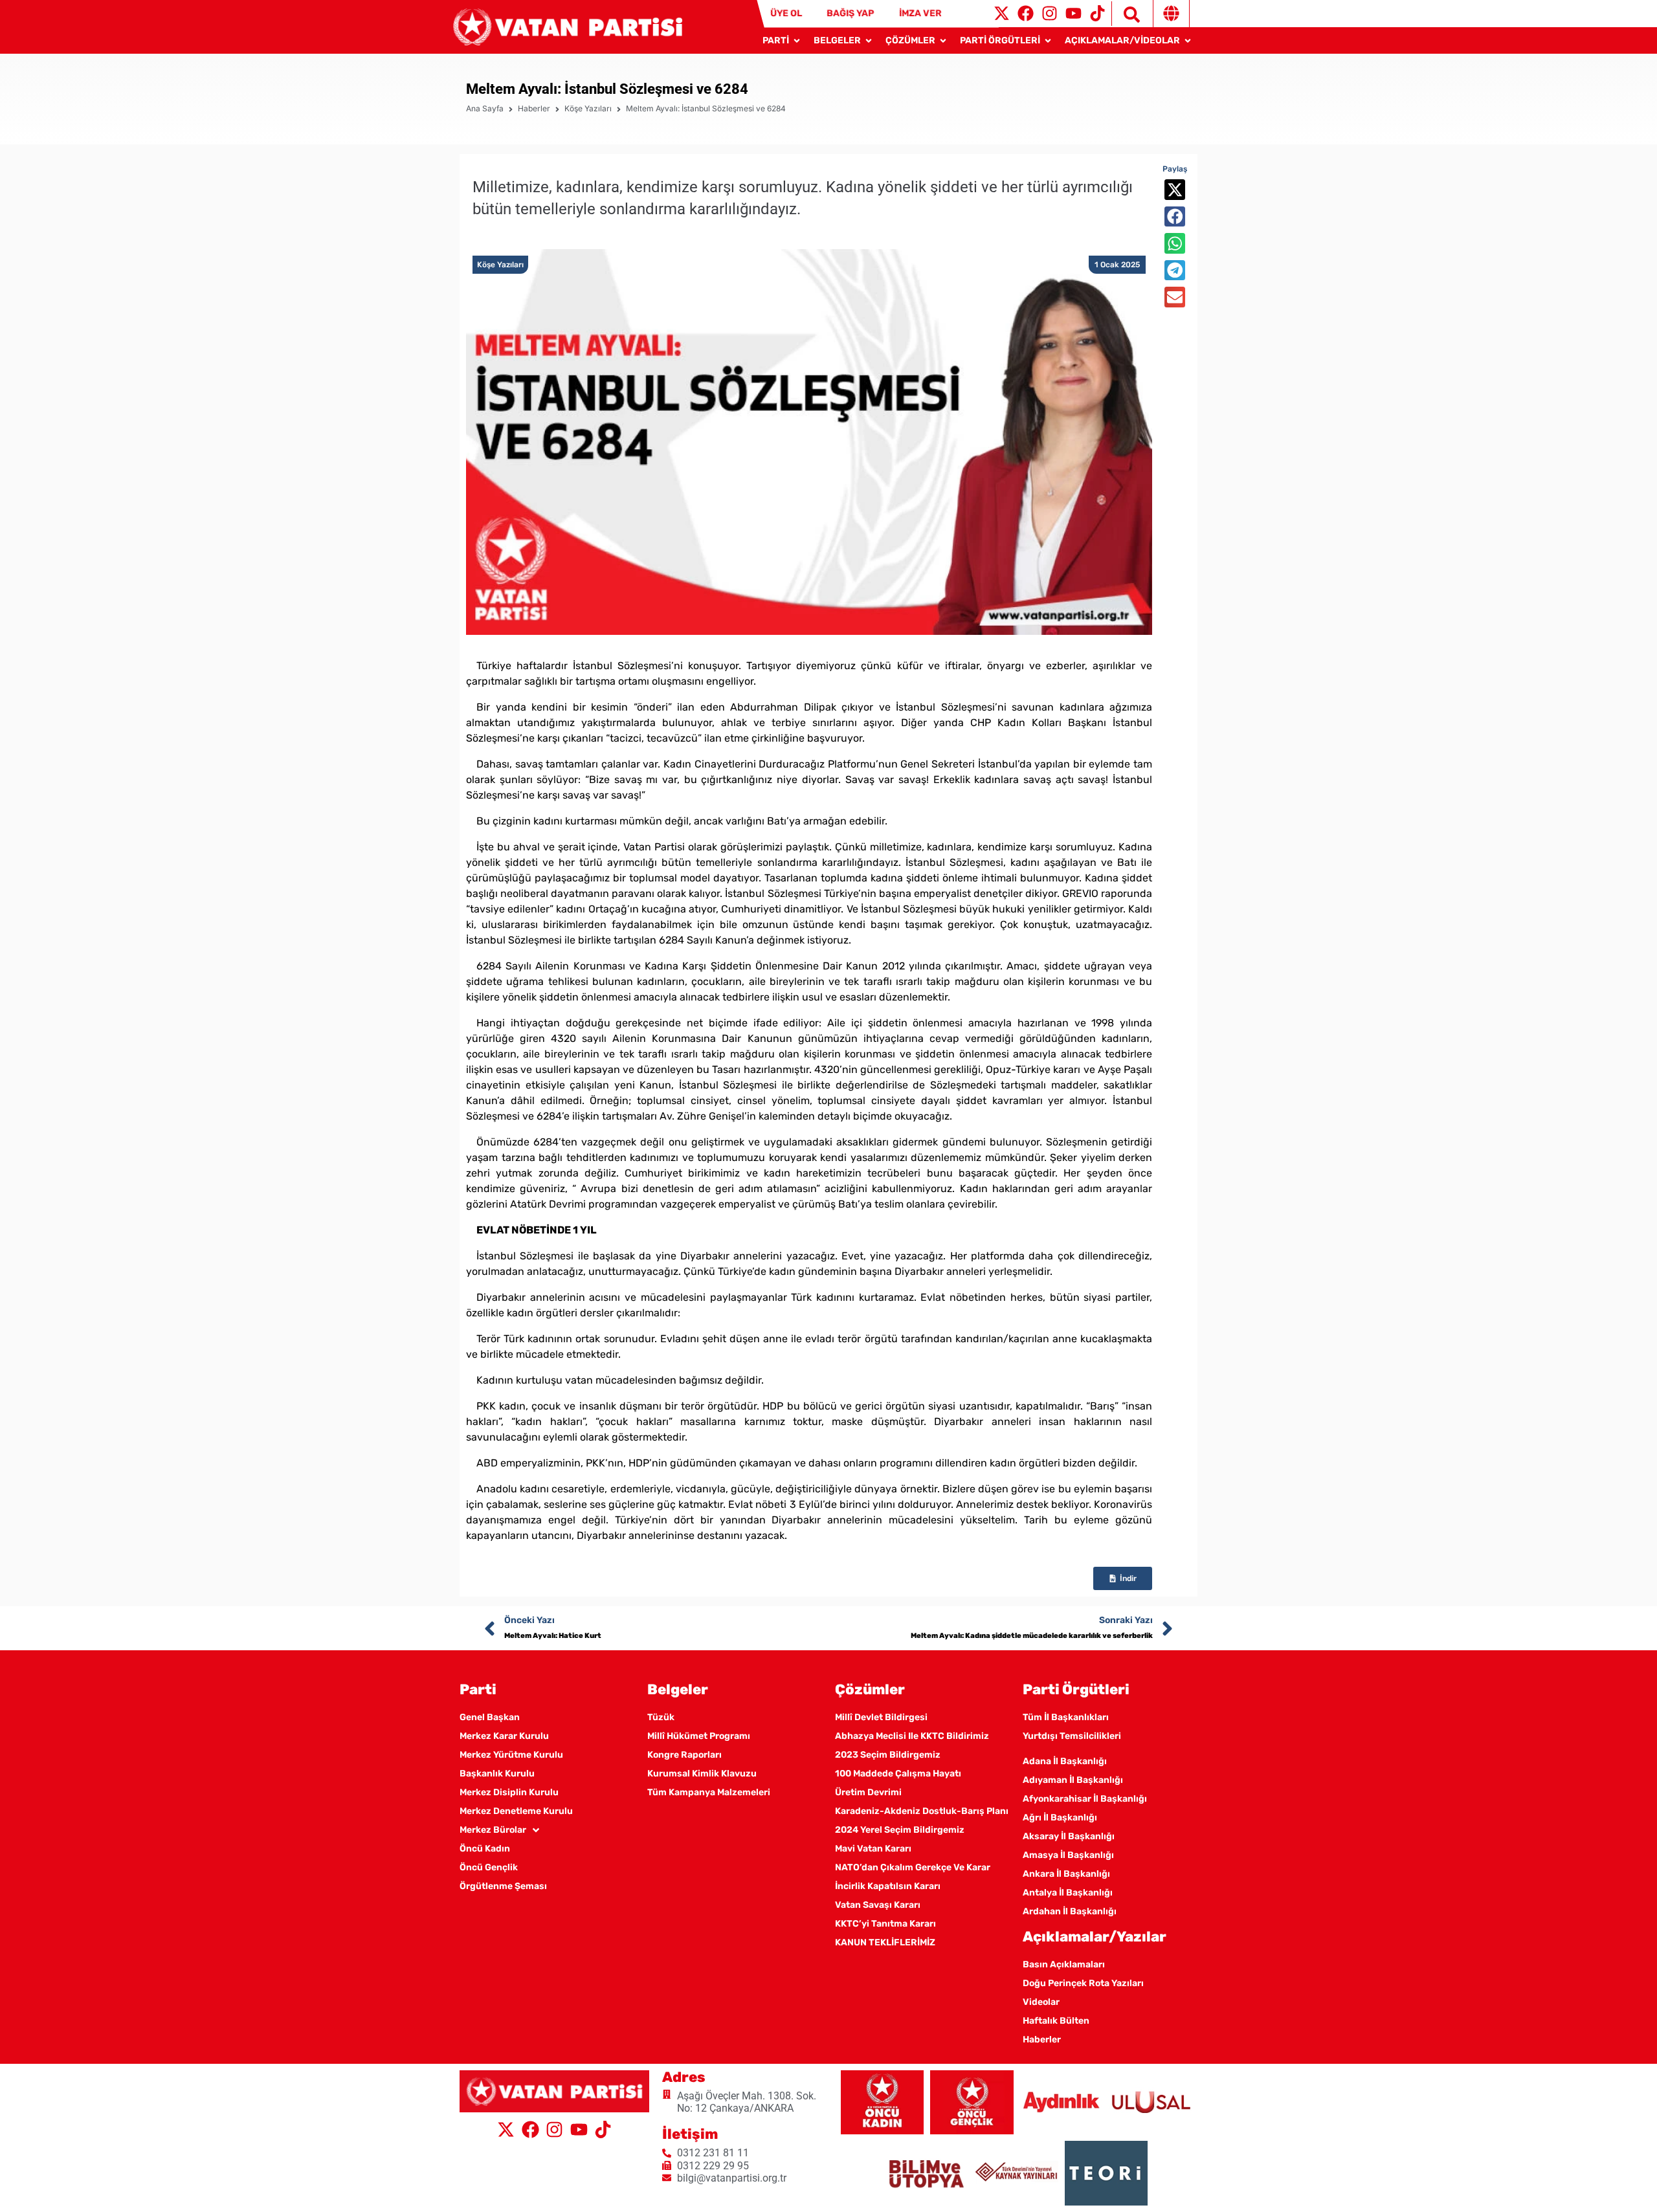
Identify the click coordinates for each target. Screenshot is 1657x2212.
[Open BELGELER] (869, 40)
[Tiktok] (1097, 13)
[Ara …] (1126, 14)
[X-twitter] (1002, 13)
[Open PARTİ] (797, 40)
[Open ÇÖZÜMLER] (943, 40)
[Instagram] (1050, 13)
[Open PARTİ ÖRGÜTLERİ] (1048, 40)
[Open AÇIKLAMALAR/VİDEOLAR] (1188, 40)
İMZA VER (920, 13)
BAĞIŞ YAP (850, 13)
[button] (1175, 190)
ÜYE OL (786, 13)
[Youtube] (1073, 13)
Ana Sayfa (485, 108)
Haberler (534, 108)
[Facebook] (1026, 13)
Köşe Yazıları (588, 108)
